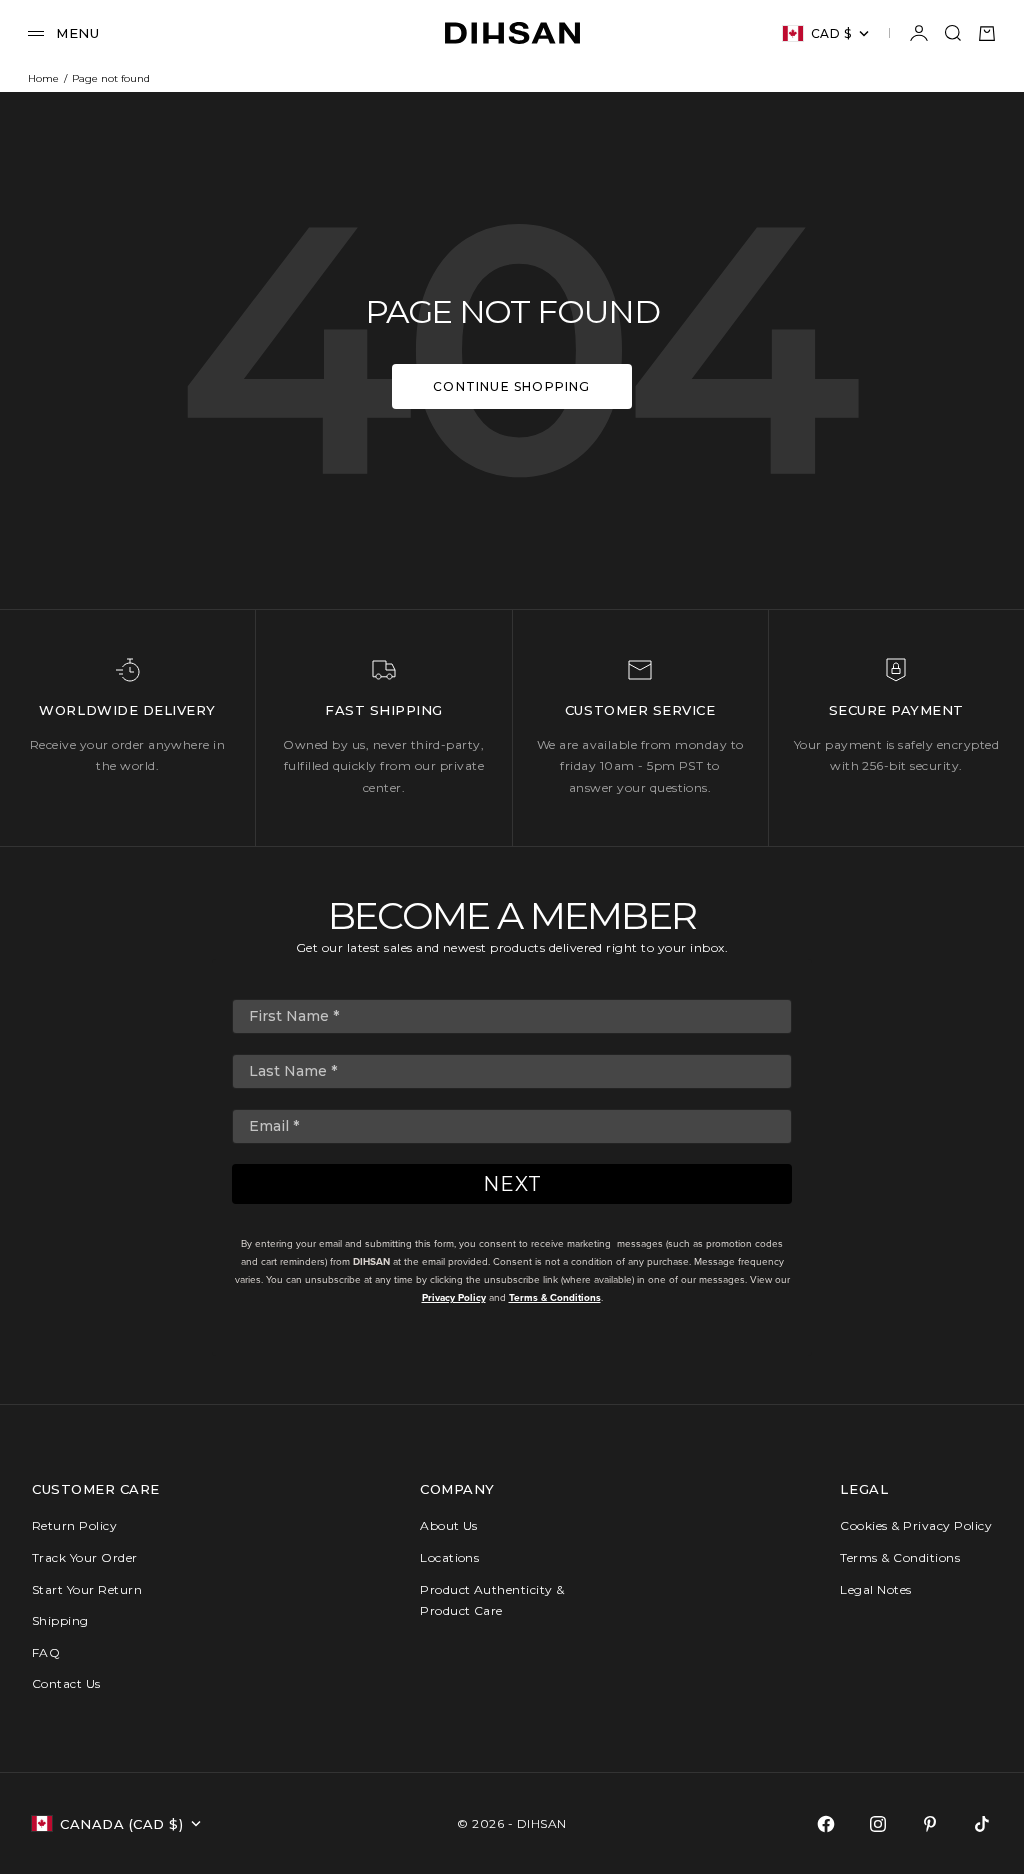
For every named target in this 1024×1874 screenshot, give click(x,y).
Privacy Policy (454, 1297)
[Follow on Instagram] (878, 1824)
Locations (449, 1557)
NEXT (512, 1184)
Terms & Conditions (555, 1297)
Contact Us (66, 1683)
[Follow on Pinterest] (930, 1824)
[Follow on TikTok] (982, 1824)
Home (43, 78)
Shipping (60, 1620)
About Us (449, 1525)
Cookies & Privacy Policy (916, 1525)
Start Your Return (87, 1589)
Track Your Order (85, 1557)
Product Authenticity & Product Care (492, 1600)
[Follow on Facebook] (826, 1824)
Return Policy (74, 1525)
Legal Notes (875, 1589)
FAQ (46, 1652)
